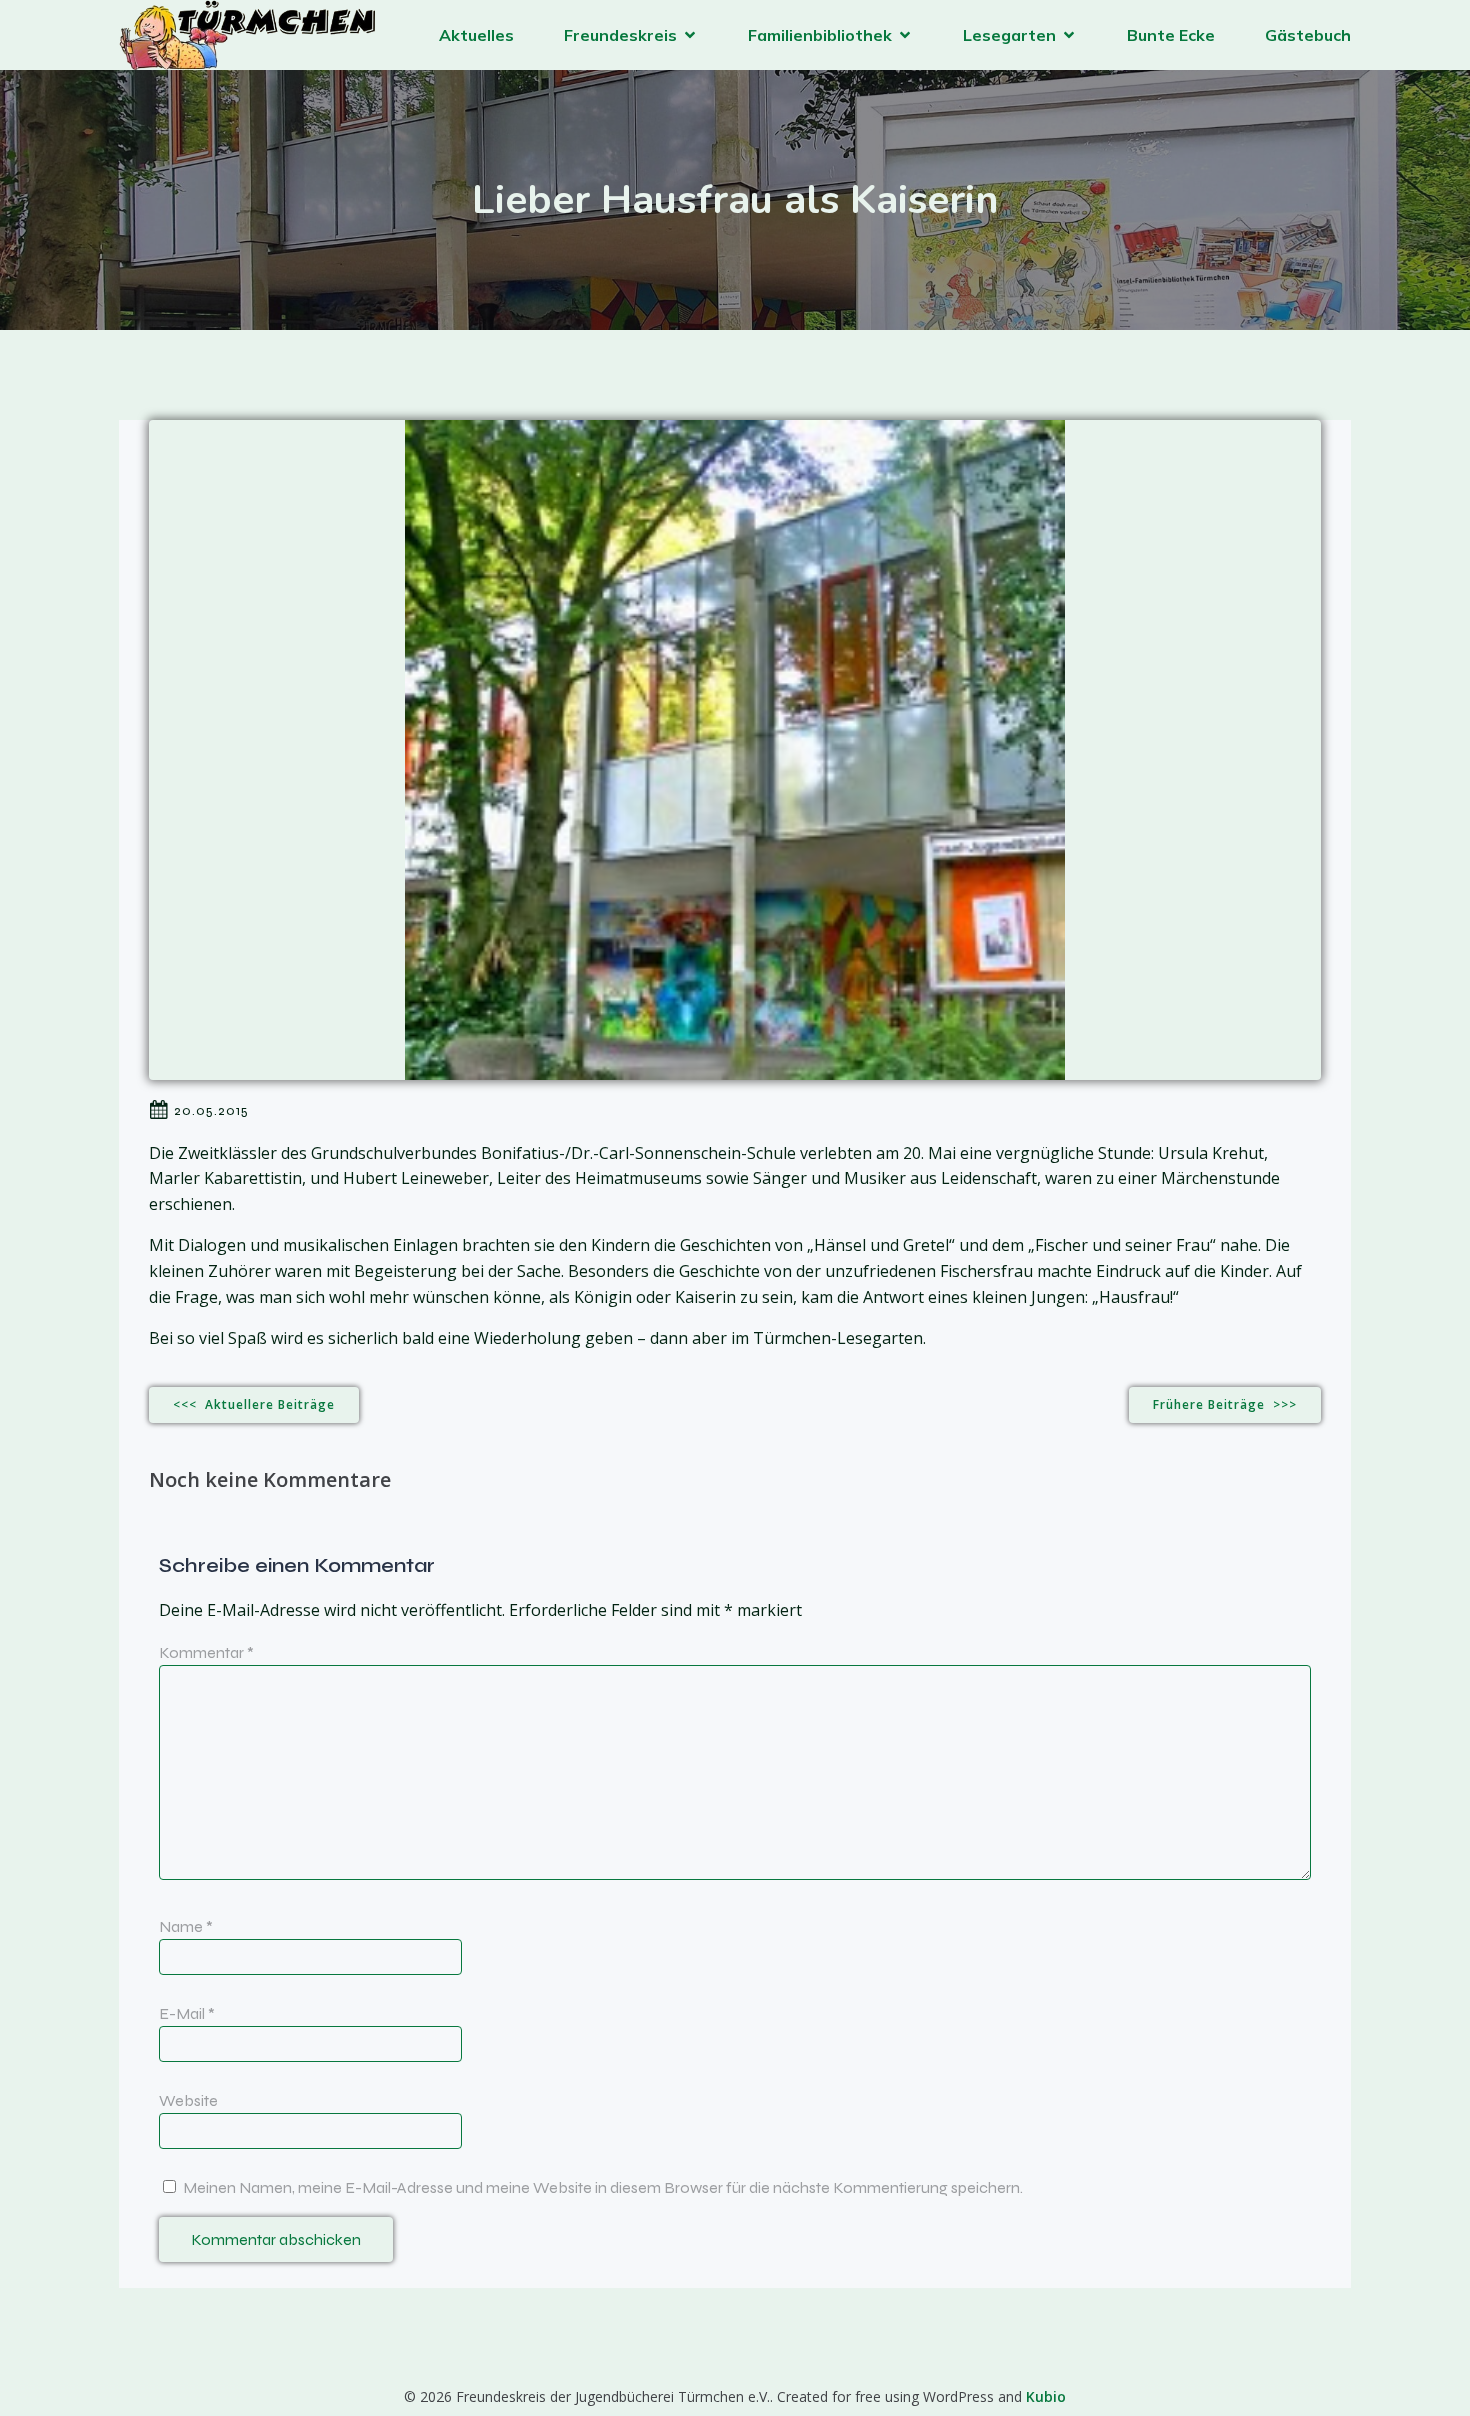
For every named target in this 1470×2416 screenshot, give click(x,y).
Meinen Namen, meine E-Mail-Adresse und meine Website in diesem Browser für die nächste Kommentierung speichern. (603, 2187)
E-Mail (187, 2013)
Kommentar (206, 1652)
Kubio (1046, 2396)
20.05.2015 (211, 1110)
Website (188, 2100)
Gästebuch (1308, 35)
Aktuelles (476, 35)
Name (186, 1926)
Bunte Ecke (1171, 35)
